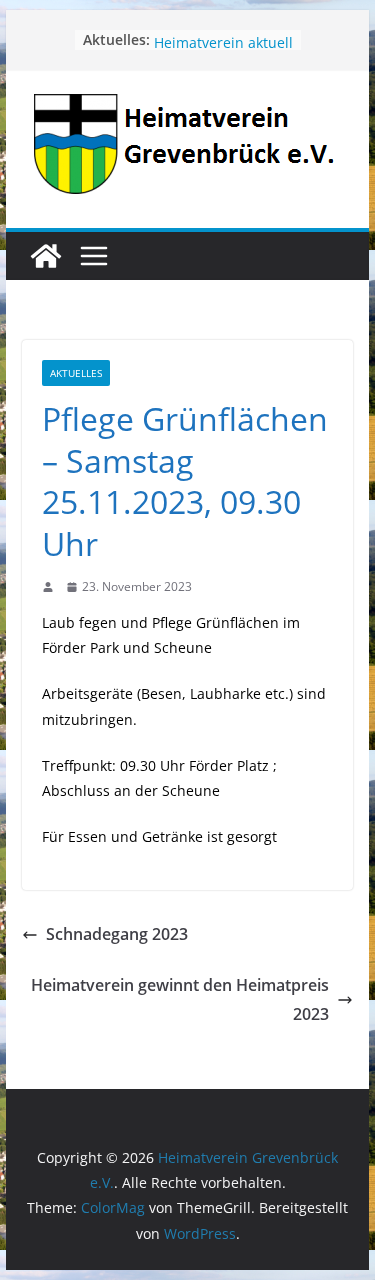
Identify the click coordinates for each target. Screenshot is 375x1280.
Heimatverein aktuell (223, 48)
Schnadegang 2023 (117, 934)
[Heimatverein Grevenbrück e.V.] (46, 256)
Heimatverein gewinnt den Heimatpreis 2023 (180, 999)
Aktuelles (76, 373)
